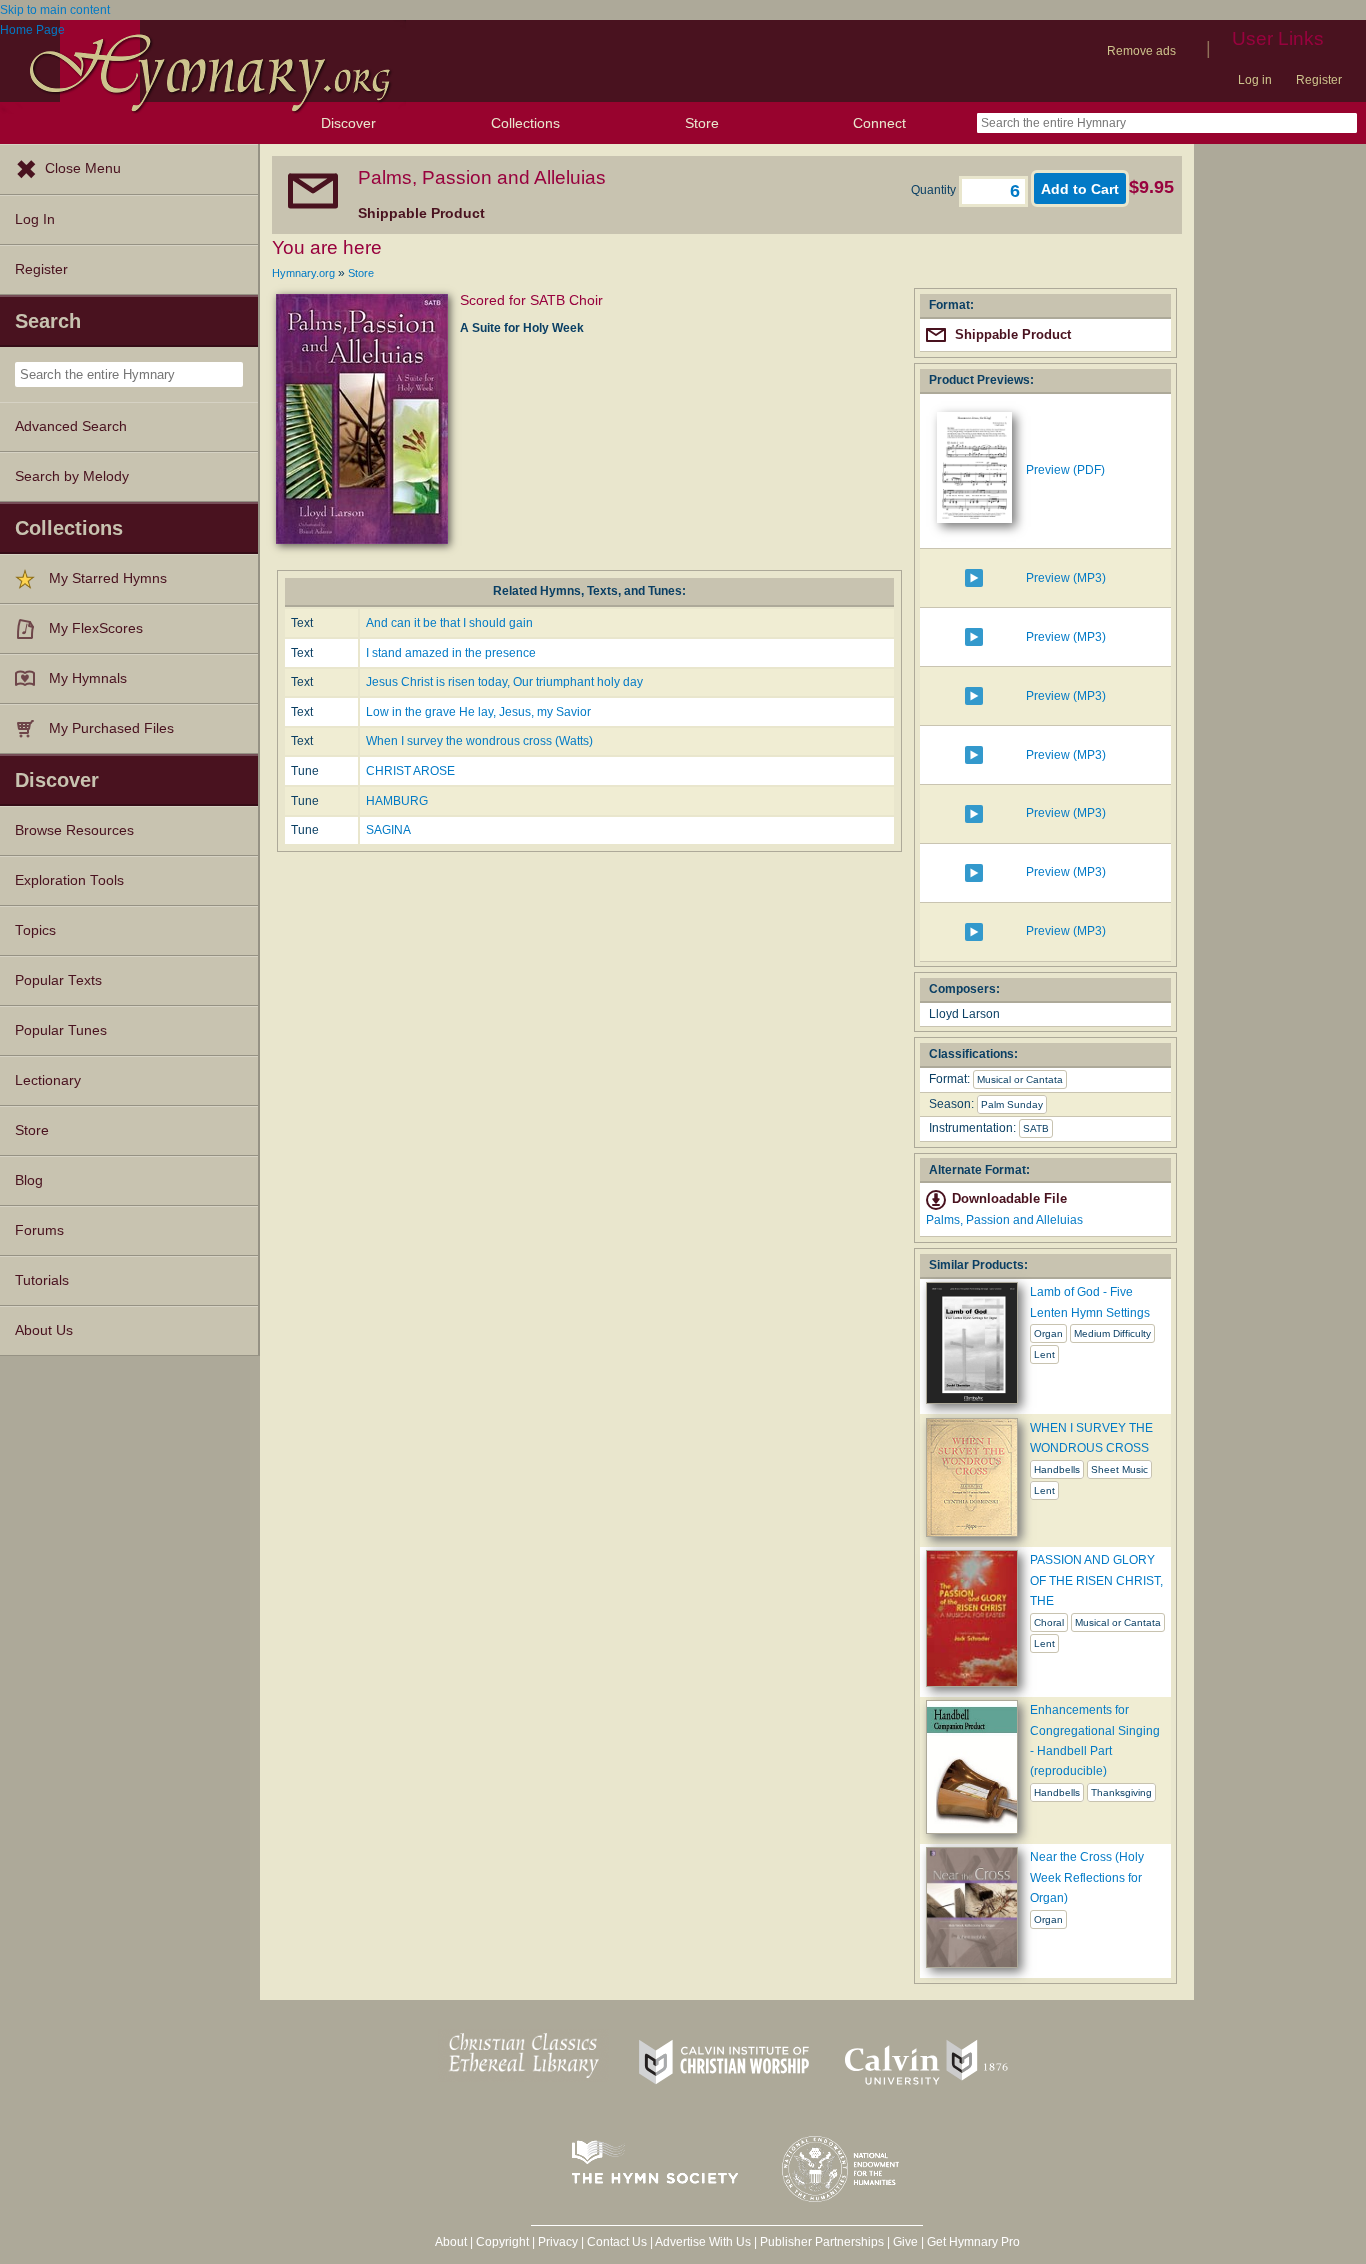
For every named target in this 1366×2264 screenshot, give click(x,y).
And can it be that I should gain (449, 623)
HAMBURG (397, 801)
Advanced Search (71, 426)
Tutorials (42, 1280)
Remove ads (1141, 51)
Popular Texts (58, 980)
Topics (35, 930)
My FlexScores (96, 628)
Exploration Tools (69, 880)
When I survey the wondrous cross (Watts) (479, 741)
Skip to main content (55, 10)
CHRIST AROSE (410, 771)
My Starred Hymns (108, 578)
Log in (1255, 80)
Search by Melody (72, 476)
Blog (29, 1180)
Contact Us (617, 2242)
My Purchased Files (111, 728)
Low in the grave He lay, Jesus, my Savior (478, 712)
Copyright (502, 2242)
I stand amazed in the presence (451, 653)
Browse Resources (74, 830)
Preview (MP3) (1066, 578)
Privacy (558, 2242)
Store (702, 123)
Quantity (935, 190)
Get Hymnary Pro (973, 2242)
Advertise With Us (703, 2242)
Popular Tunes (61, 1030)
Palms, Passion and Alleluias (1004, 1220)
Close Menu (83, 168)
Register (1319, 80)
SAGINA (388, 830)
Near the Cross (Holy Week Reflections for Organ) (1087, 1877)
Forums (39, 1230)
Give (905, 2242)
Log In (35, 219)
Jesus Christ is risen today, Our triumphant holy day (504, 682)
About (451, 2242)
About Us (44, 1330)
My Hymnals (88, 678)
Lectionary (48, 1080)
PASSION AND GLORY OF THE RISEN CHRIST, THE (1096, 1580)
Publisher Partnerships (822, 2242)
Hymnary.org (303, 273)
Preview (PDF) (1065, 470)
